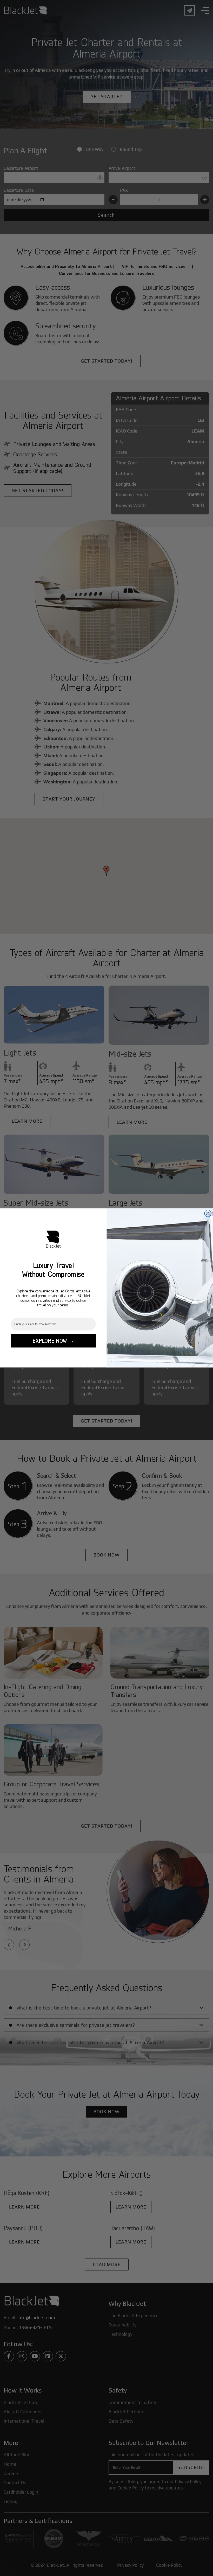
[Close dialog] (208, 1213)
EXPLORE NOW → (53, 1341)
